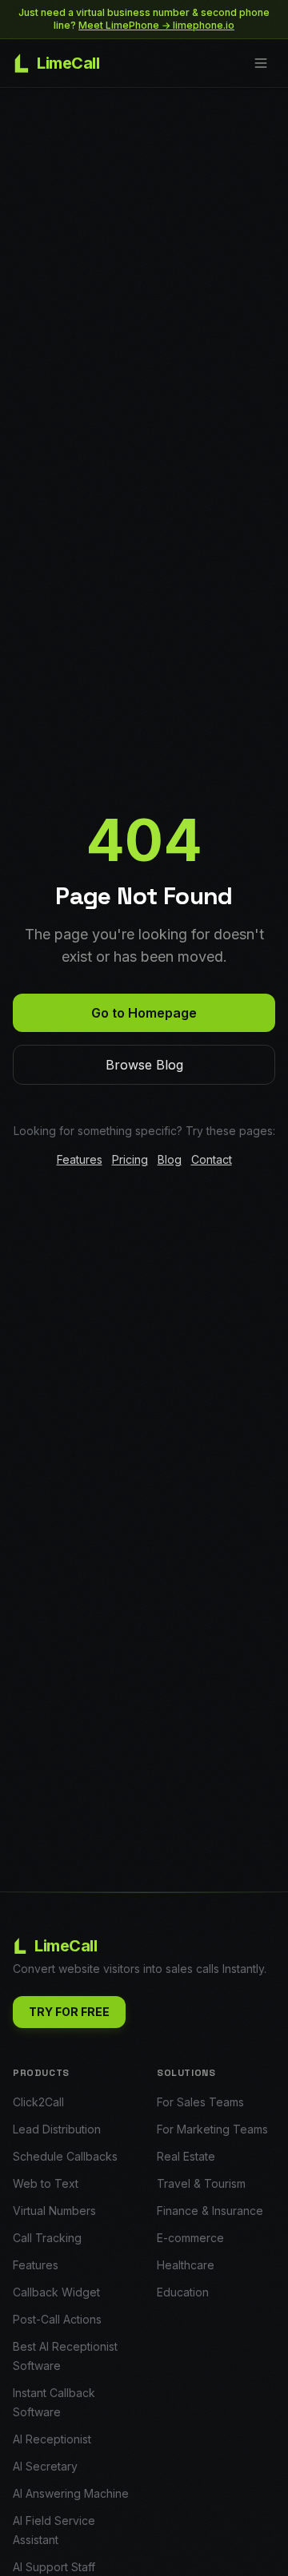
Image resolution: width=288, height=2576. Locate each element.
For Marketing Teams (212, 2129)
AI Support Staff (54, 2567)
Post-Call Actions (57, 2319)
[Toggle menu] (261, 63)
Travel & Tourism (201, 2183)
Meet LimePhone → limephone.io (156, 25)
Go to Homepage (144, 1013)
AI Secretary (45, 2466)
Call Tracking (47, 2238)
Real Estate (186, 2156)
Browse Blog (144, 1065)
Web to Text (46, 2183)
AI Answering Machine (71, 2493)
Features (80, 1159)
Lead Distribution (57, 2129)
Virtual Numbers (54, 2211)
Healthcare (186, 2265)
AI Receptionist (52, 2439)
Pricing (130, 1159)
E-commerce (190, 2238)
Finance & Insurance (210, 2211)
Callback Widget (56, 2292)
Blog (170, 1159)
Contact (212, 1159)
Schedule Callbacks (65, 2156)
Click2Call (38, 2102)
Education (183, 2292)
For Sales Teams (200, 2102)
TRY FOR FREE (69, 2012)
